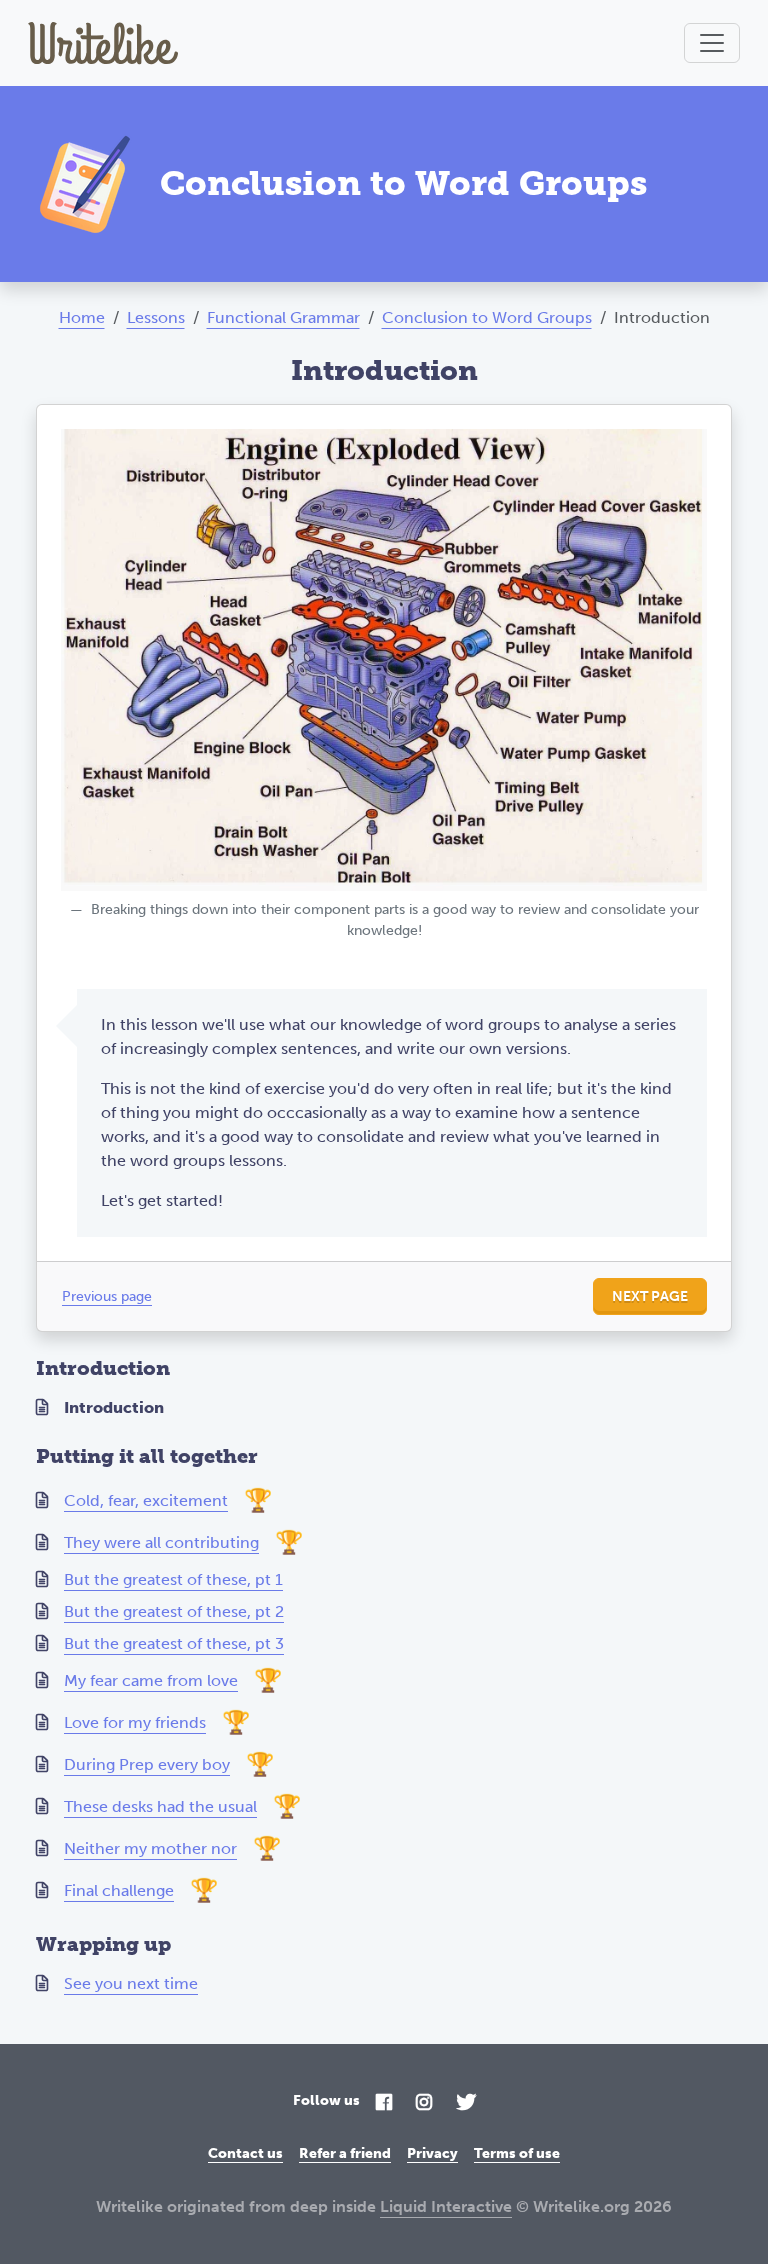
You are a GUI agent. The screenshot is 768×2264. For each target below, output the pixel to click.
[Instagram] (424, 2103)
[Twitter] (466, 2103)
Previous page (107, 1296)
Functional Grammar (283, 317)
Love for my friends (135, 1722)
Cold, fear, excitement (146, 1500)
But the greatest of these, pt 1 (173, 1579)
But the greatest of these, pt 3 (174, 1643)
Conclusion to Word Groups (487, 317)
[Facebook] (384, 2103)
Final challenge (119, 1890)
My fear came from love (151, 1680)
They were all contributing (161, 1542)
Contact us (245, 2153)
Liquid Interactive (446, 2206)
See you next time (131, 1983)
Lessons (156, 317)
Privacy (432, 2153)
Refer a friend (345, 2153)
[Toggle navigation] (712, 43)
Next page (650, 1296)
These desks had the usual (160, 1806)
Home (82, 317)
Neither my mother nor (150, 1848)
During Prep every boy (147, 1764)
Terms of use (517, 2153)
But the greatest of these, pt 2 (174, 1611)
